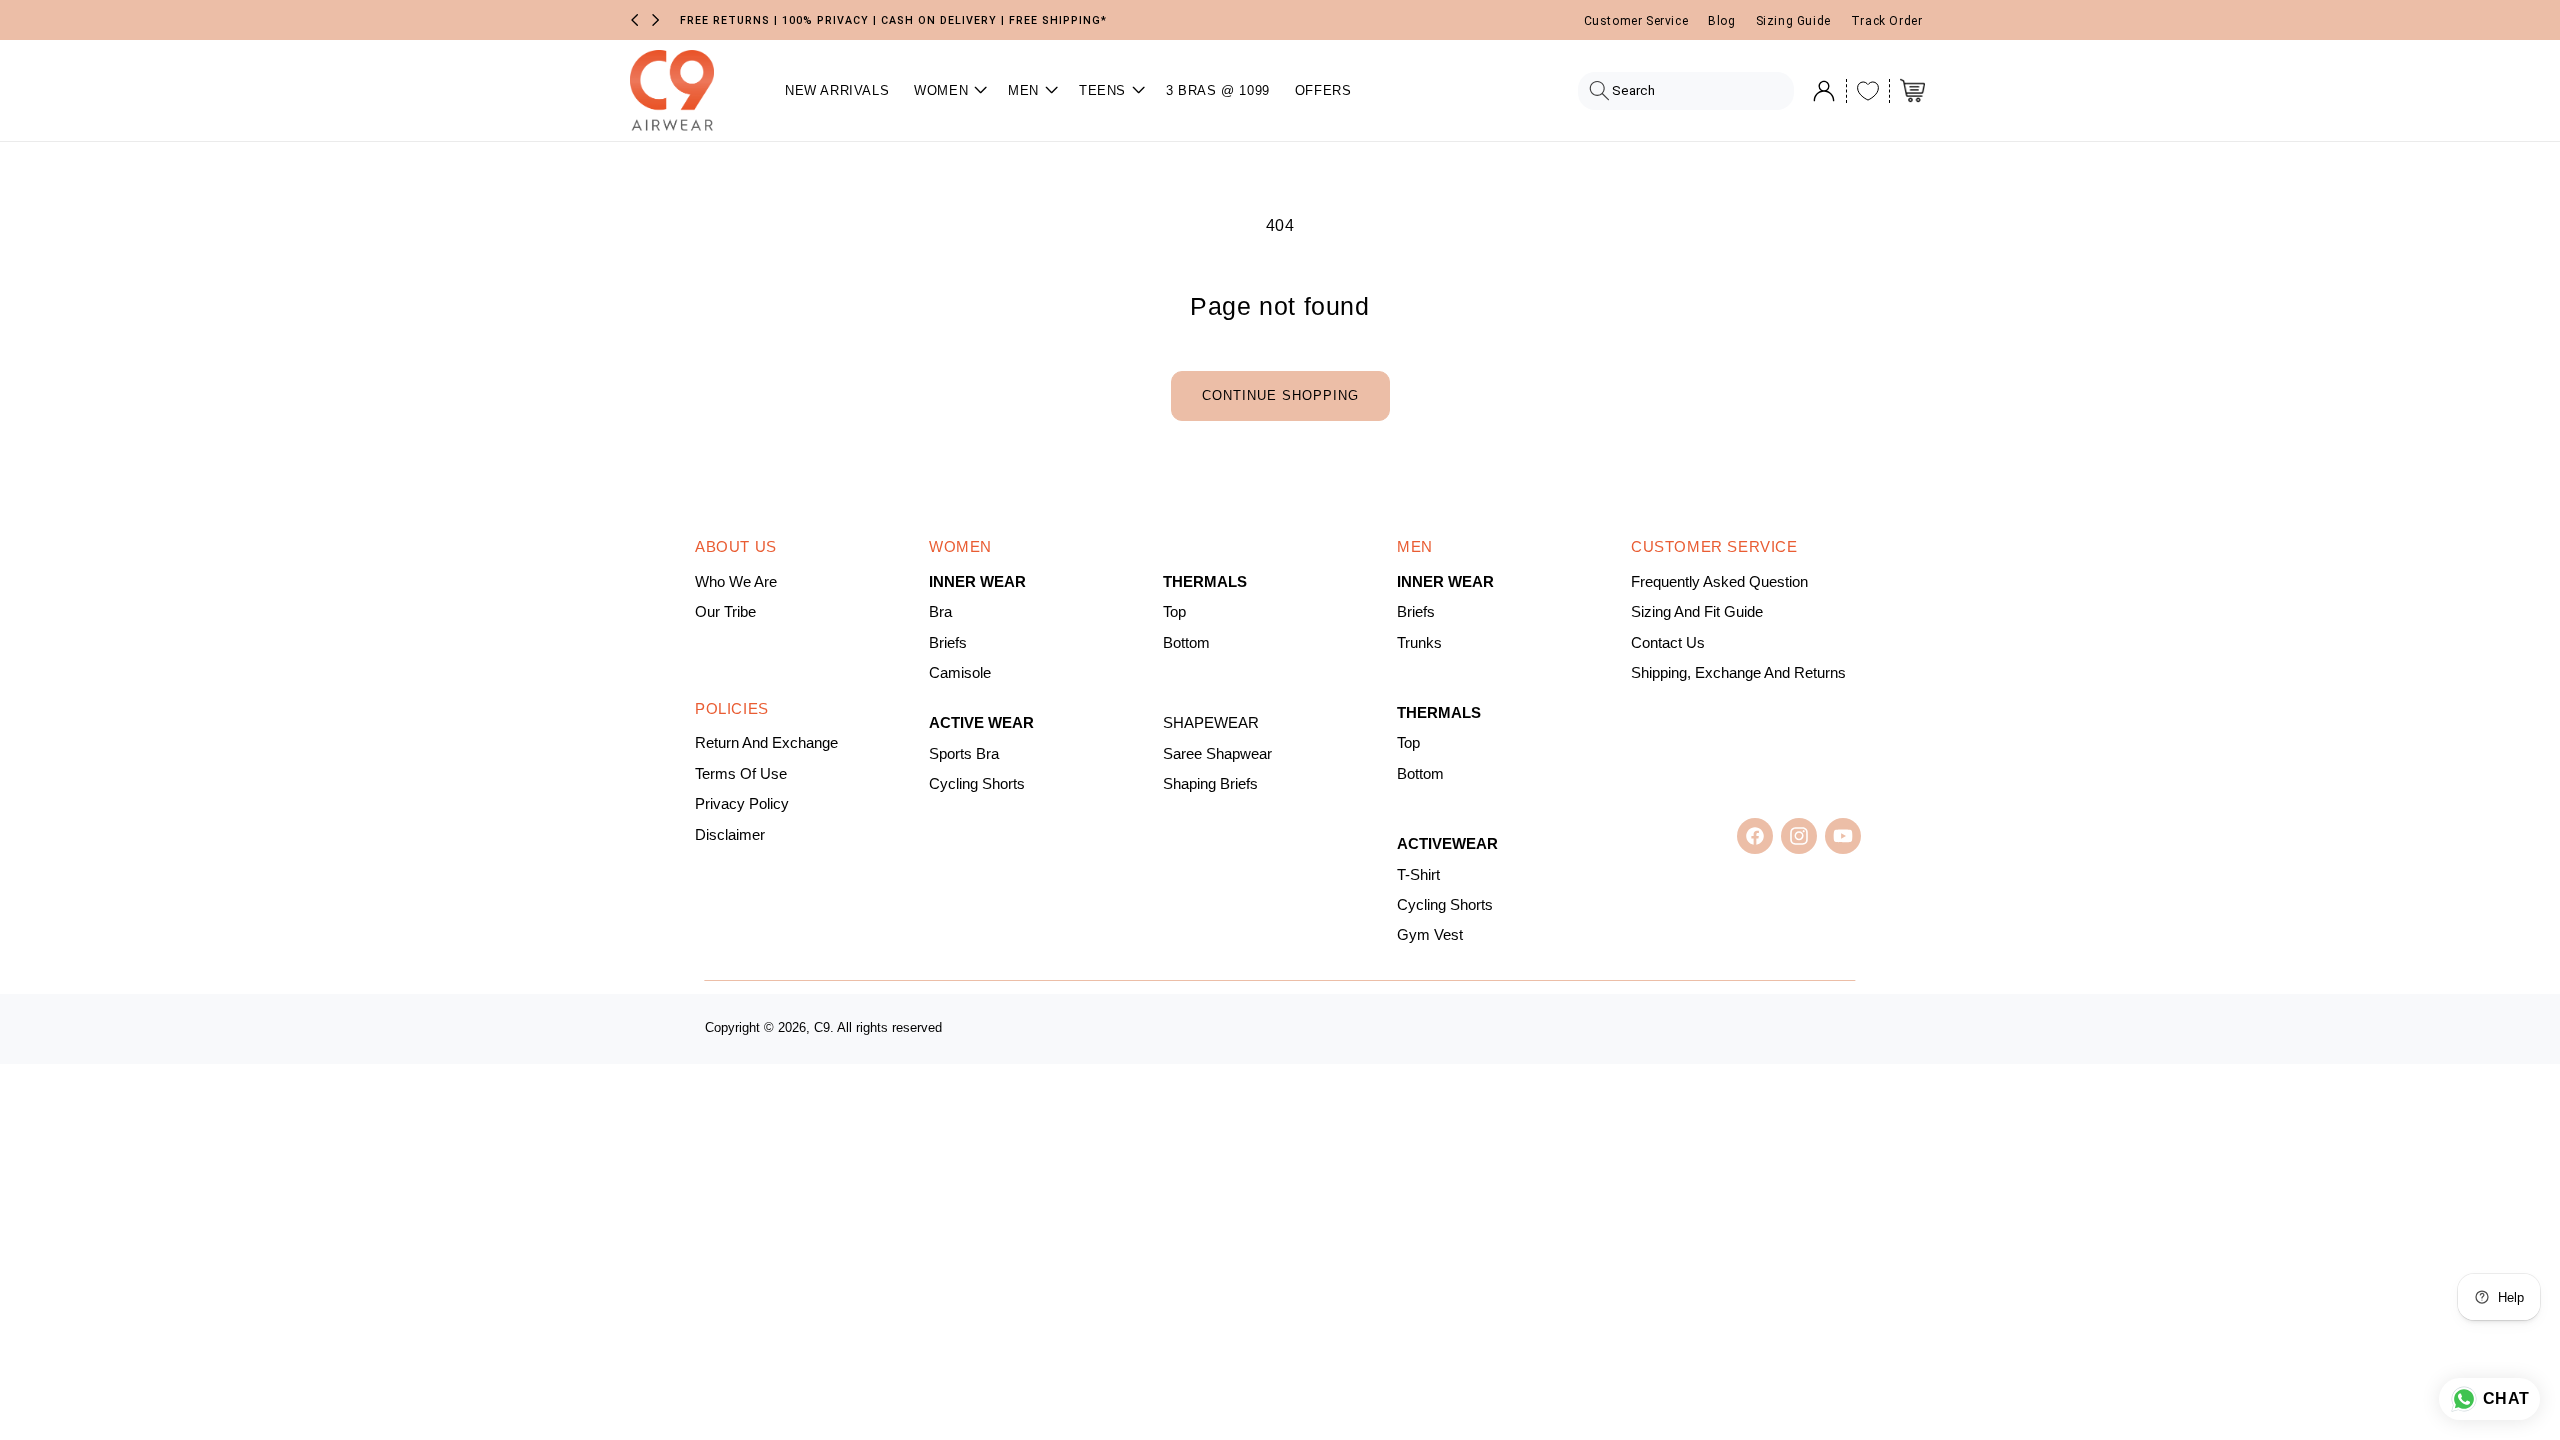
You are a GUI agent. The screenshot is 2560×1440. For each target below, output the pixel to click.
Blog (1721, 21)
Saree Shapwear (1217, 754)
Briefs (948, 643)
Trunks (1419, 643)
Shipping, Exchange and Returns (1738, 673)
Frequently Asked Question (1719, 582)
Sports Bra (964, 754)
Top (1174, 612)
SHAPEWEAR (1211, 723)
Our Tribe (725, 612)
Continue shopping (1280, 395)
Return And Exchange (766, 743)
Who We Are (736, 582)
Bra (940, 612)
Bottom (1186, 643)
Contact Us (1668, 643)
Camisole (960, 673)
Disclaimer (730, 835)
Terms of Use (741, 774)
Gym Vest (1430, 935)
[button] (948, 90)
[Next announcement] (656, 20)
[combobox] (1685, 91)
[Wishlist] (1868, 91)
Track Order (1887, 21)
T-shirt (1418, 875)
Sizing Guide (1793, 21)
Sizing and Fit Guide (1697, 612)
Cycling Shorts (977, 784)
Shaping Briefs (1210, 784)
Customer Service (1636, 21)
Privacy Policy (742, 804)
